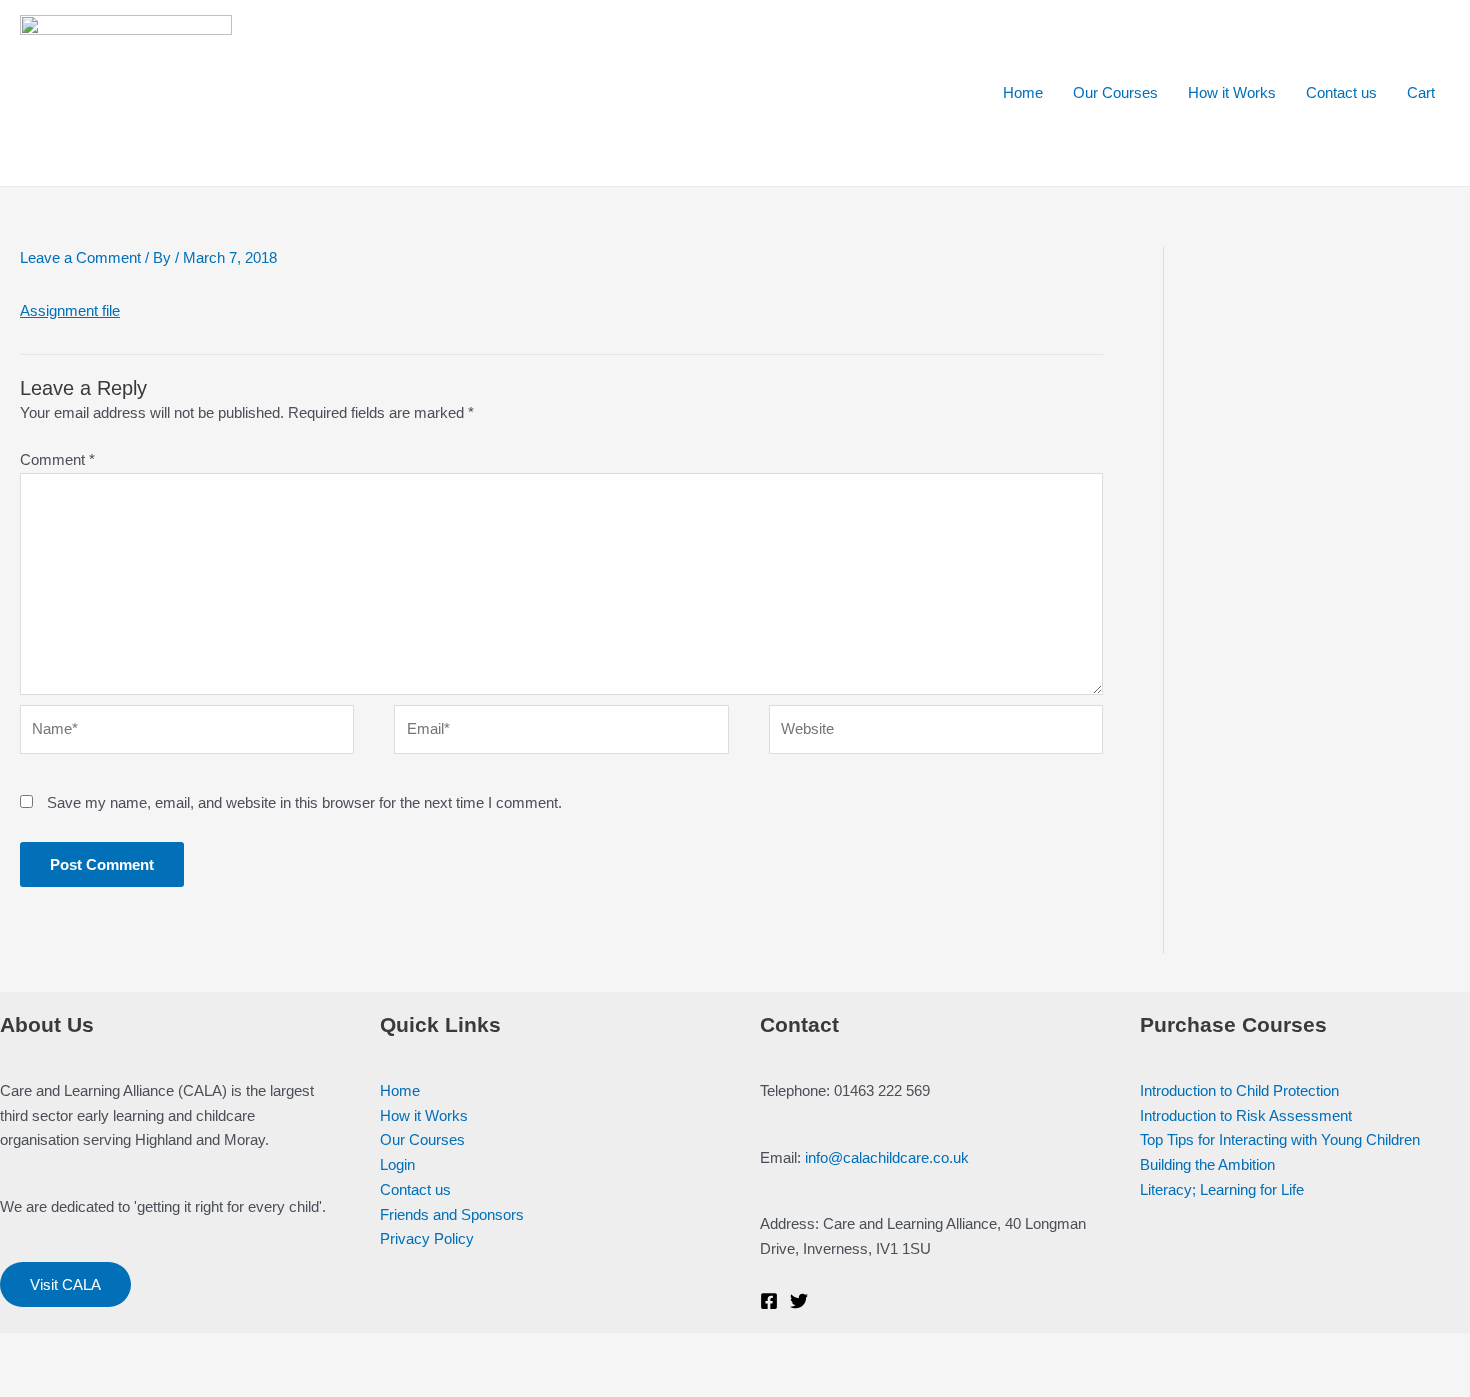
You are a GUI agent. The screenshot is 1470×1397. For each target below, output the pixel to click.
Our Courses (1115, 92)
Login (397, 1164)
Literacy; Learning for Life (1222, 1189)
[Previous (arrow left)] (30, 1382)
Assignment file (70, 310)
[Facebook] (769, 1301)
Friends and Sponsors (452, 1214)
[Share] (94, 1350)
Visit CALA (65, 1284)
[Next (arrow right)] (94, 1382)
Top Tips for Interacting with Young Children (1280, 1139)
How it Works (1232, 92)
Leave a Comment (80, 257)
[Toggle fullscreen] (158, 1350)
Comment (57, 459)
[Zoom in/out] (222, 1350)
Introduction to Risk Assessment (1246, 1115)
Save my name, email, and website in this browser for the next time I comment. (304, 802)
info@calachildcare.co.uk (887, 1157)
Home (1023, 92)
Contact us (1341, 92)
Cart (1421, 92)
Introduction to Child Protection (1239, 1090)
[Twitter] (799, 1301)
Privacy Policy (427, 1238)
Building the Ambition (1207, 1164)
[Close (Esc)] (30, 1350)
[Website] (936, 733)
